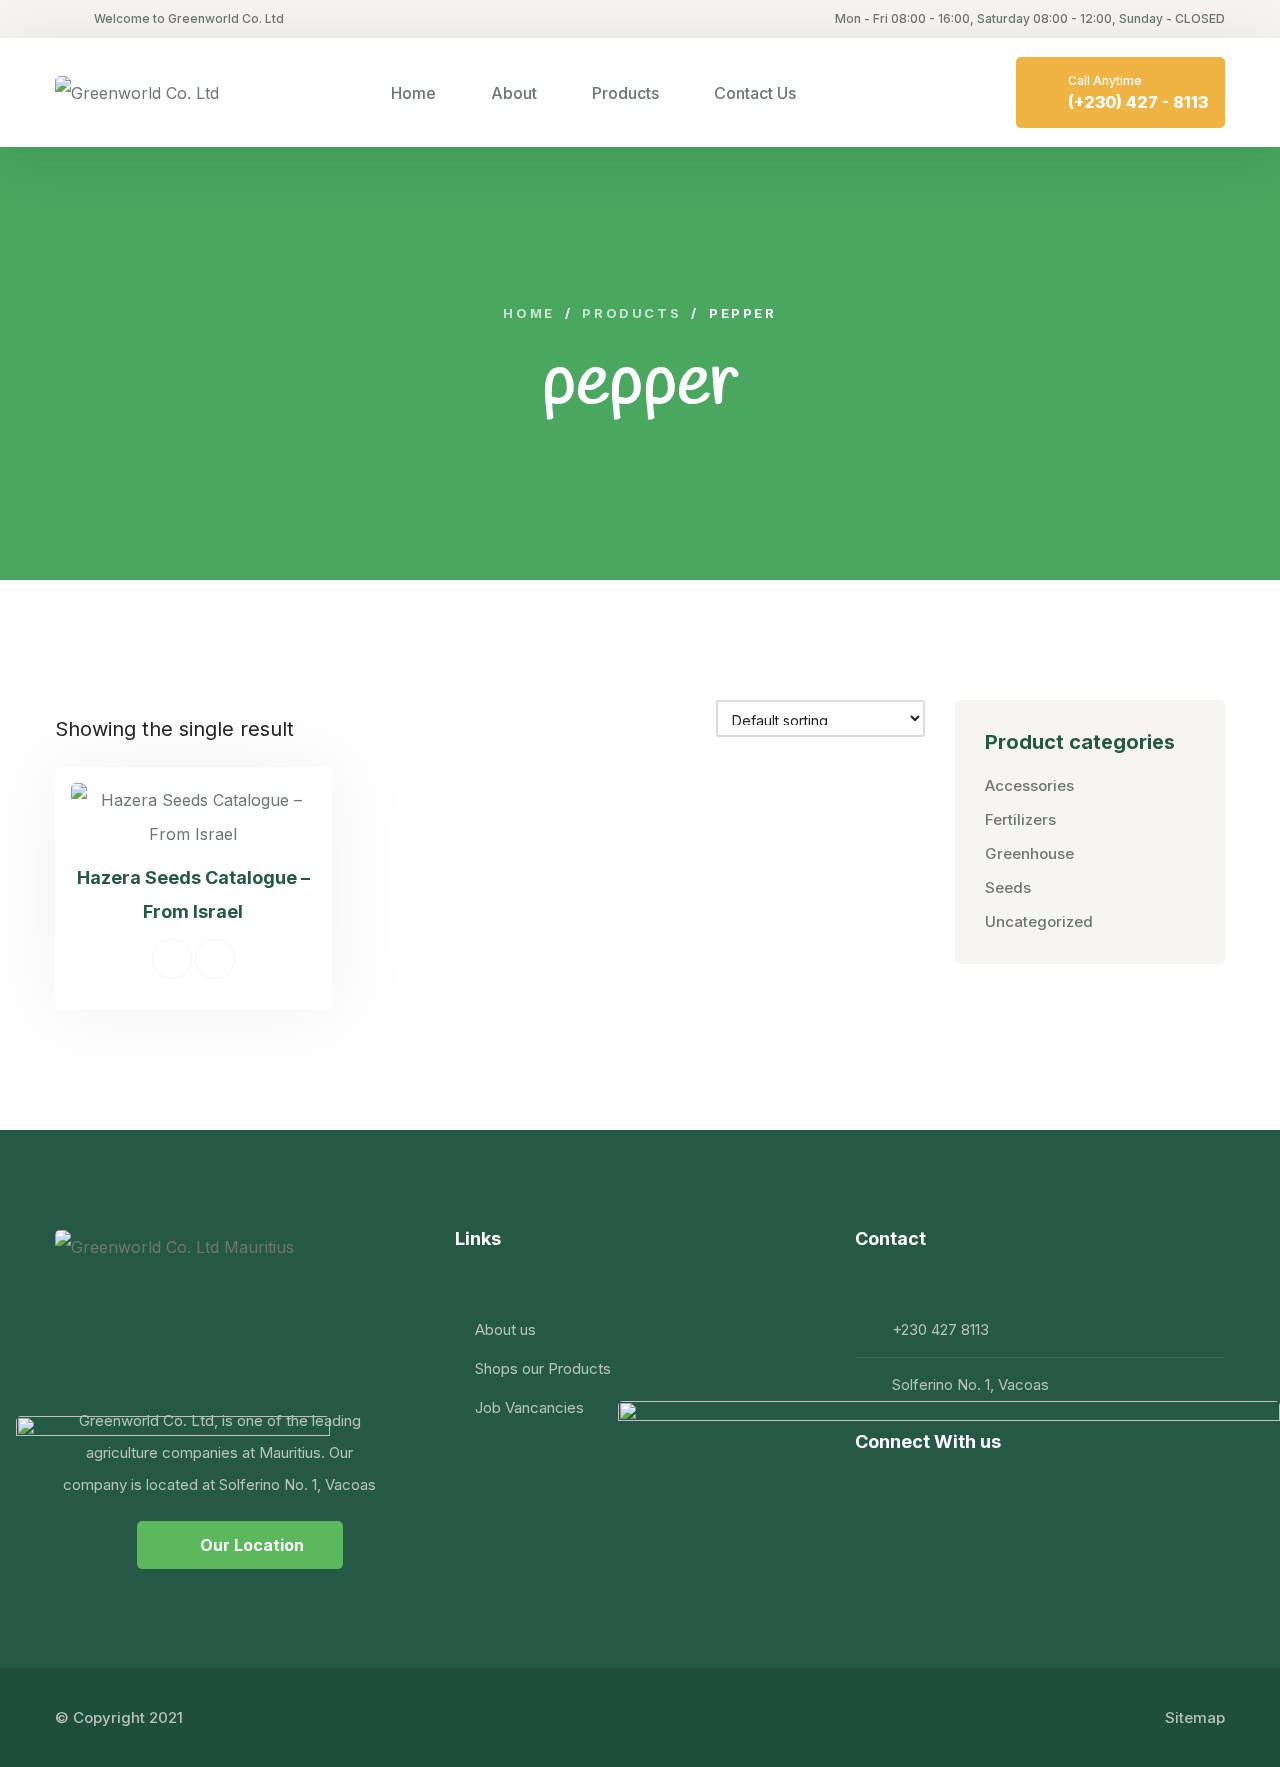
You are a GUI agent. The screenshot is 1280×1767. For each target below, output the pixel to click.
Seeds (1008, 887)
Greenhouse (1029, 853)
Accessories (1029, 785)
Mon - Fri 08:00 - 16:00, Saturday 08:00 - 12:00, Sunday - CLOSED (1030, 18)
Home (413, 93)
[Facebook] (873, 1488)
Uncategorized (1039, 921)
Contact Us (755, 93)
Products (625, 93)
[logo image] (137, 93)
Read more (172, 959)
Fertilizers (1020, 819)
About (514, 93)
